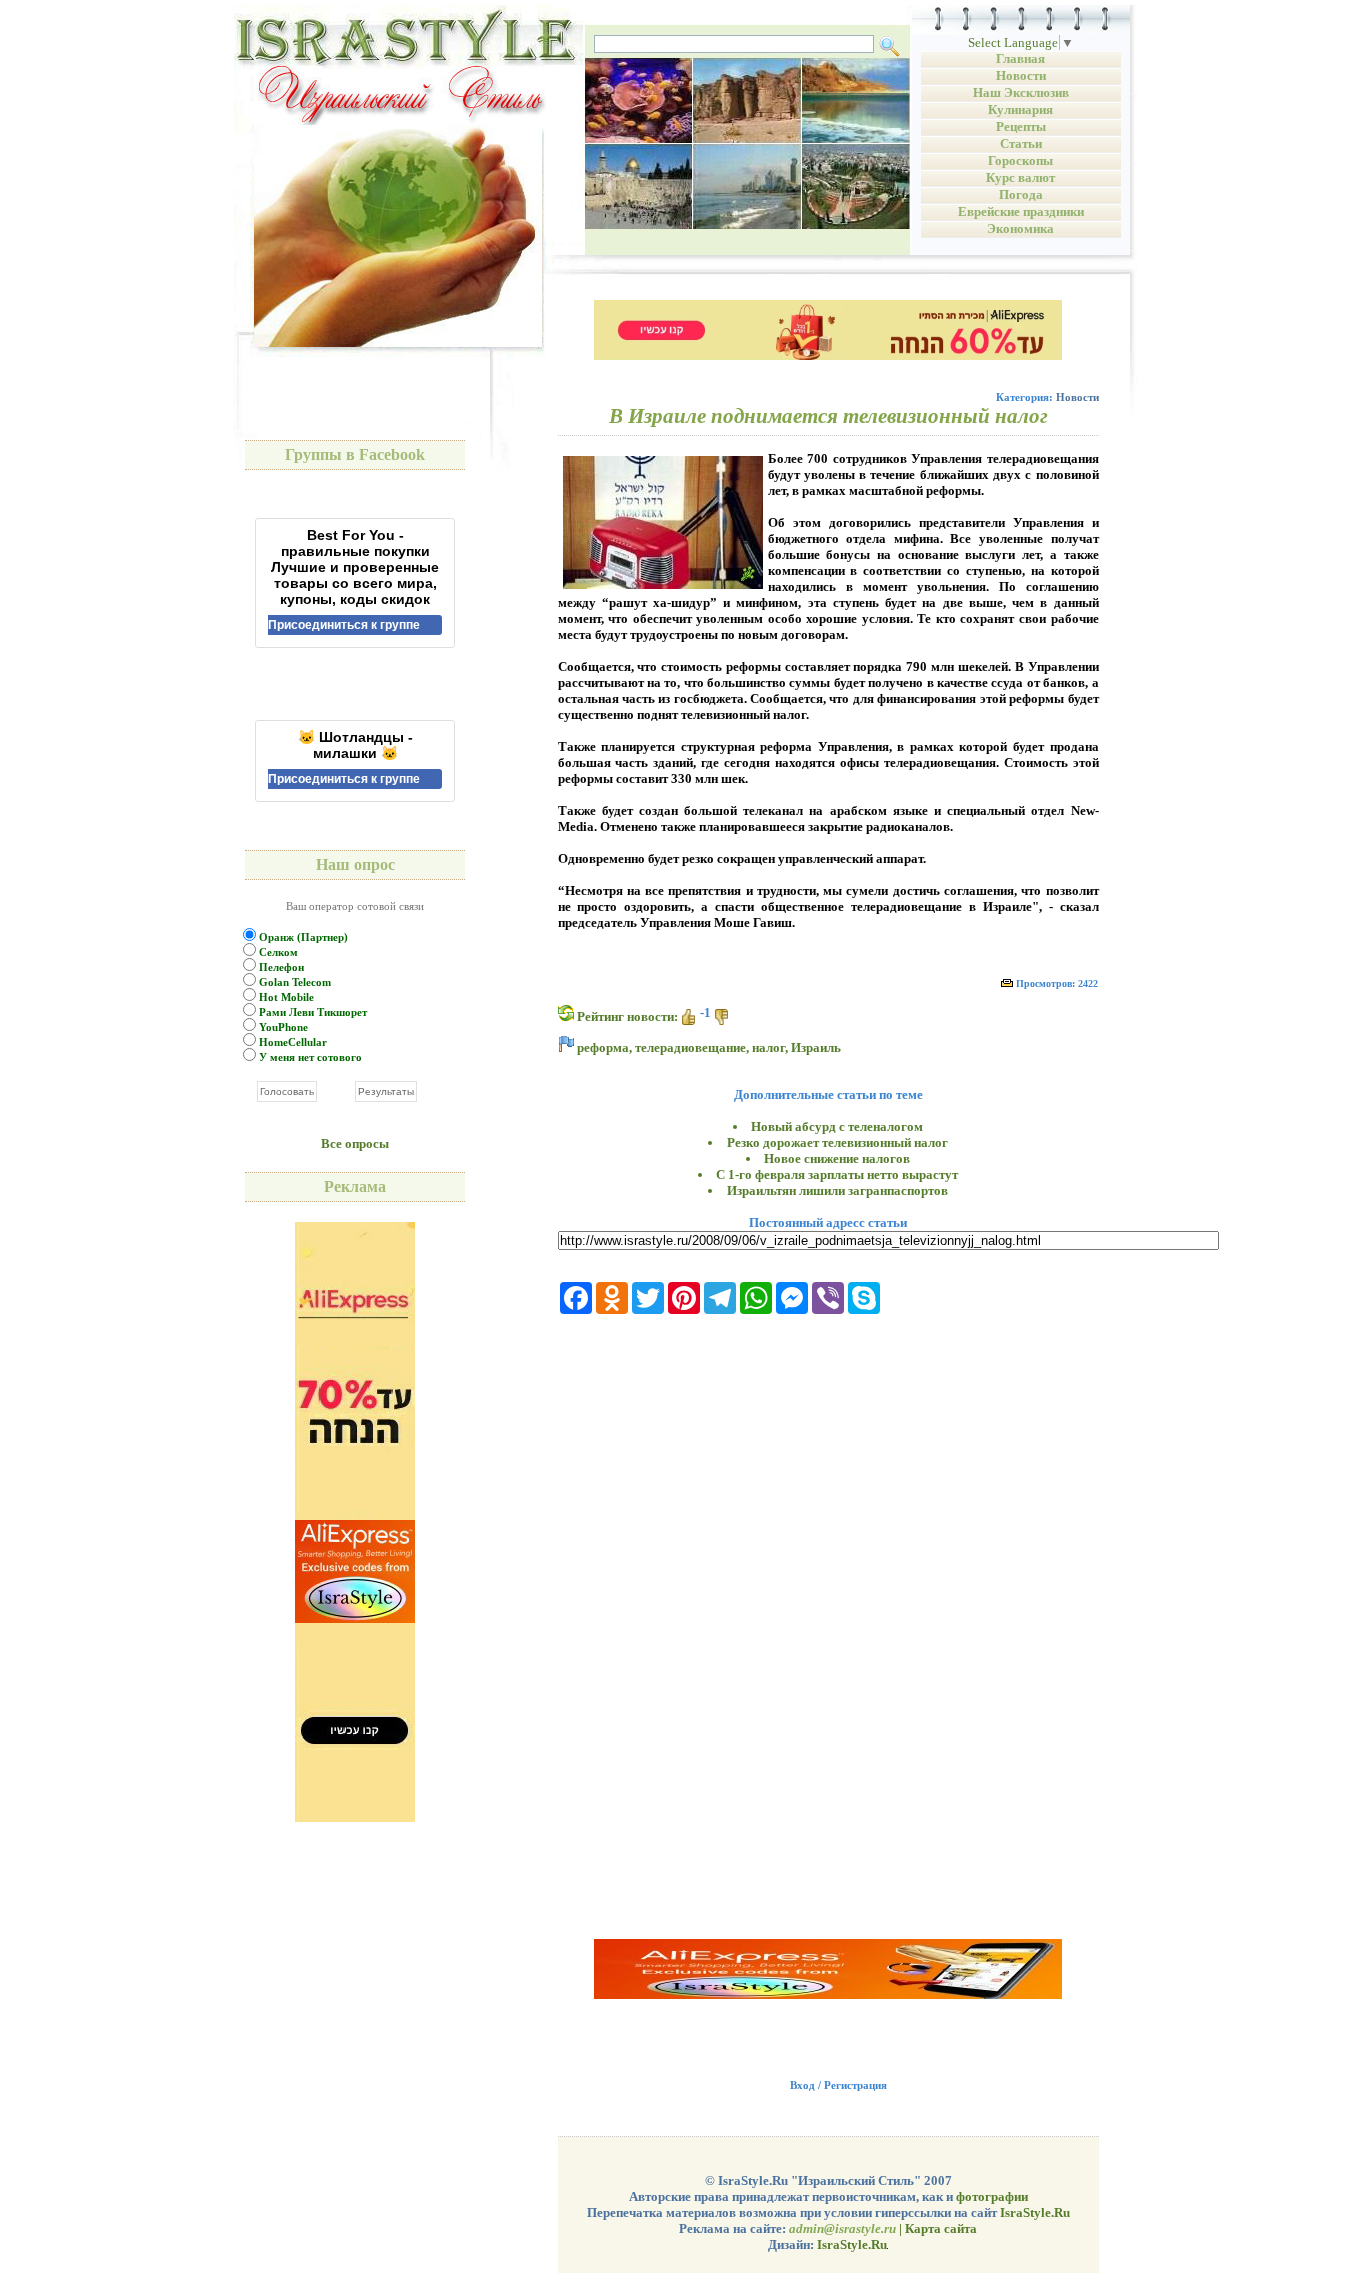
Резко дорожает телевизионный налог (837, 1142)
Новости (1021, 75)
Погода (1021, 194)
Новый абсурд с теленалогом (837, 1126)
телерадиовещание (690, 1047)
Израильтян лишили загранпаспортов (837, 1190)
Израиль (816, 1047)
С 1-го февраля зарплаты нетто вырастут (837, 1174)
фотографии (992, 2196)
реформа (603, 1047)
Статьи (1021, 143)
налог (768, 1047)
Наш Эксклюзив (1021, 92)
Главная (1020, 58)
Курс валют (1020, 177)
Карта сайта (941, 2228)
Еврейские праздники (1021, 211)
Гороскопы (1020, 160)
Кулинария (1020, 109)
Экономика (1020, 228)
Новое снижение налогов (837, 1158)
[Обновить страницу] (566, 1013)
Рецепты (1021, 126)
